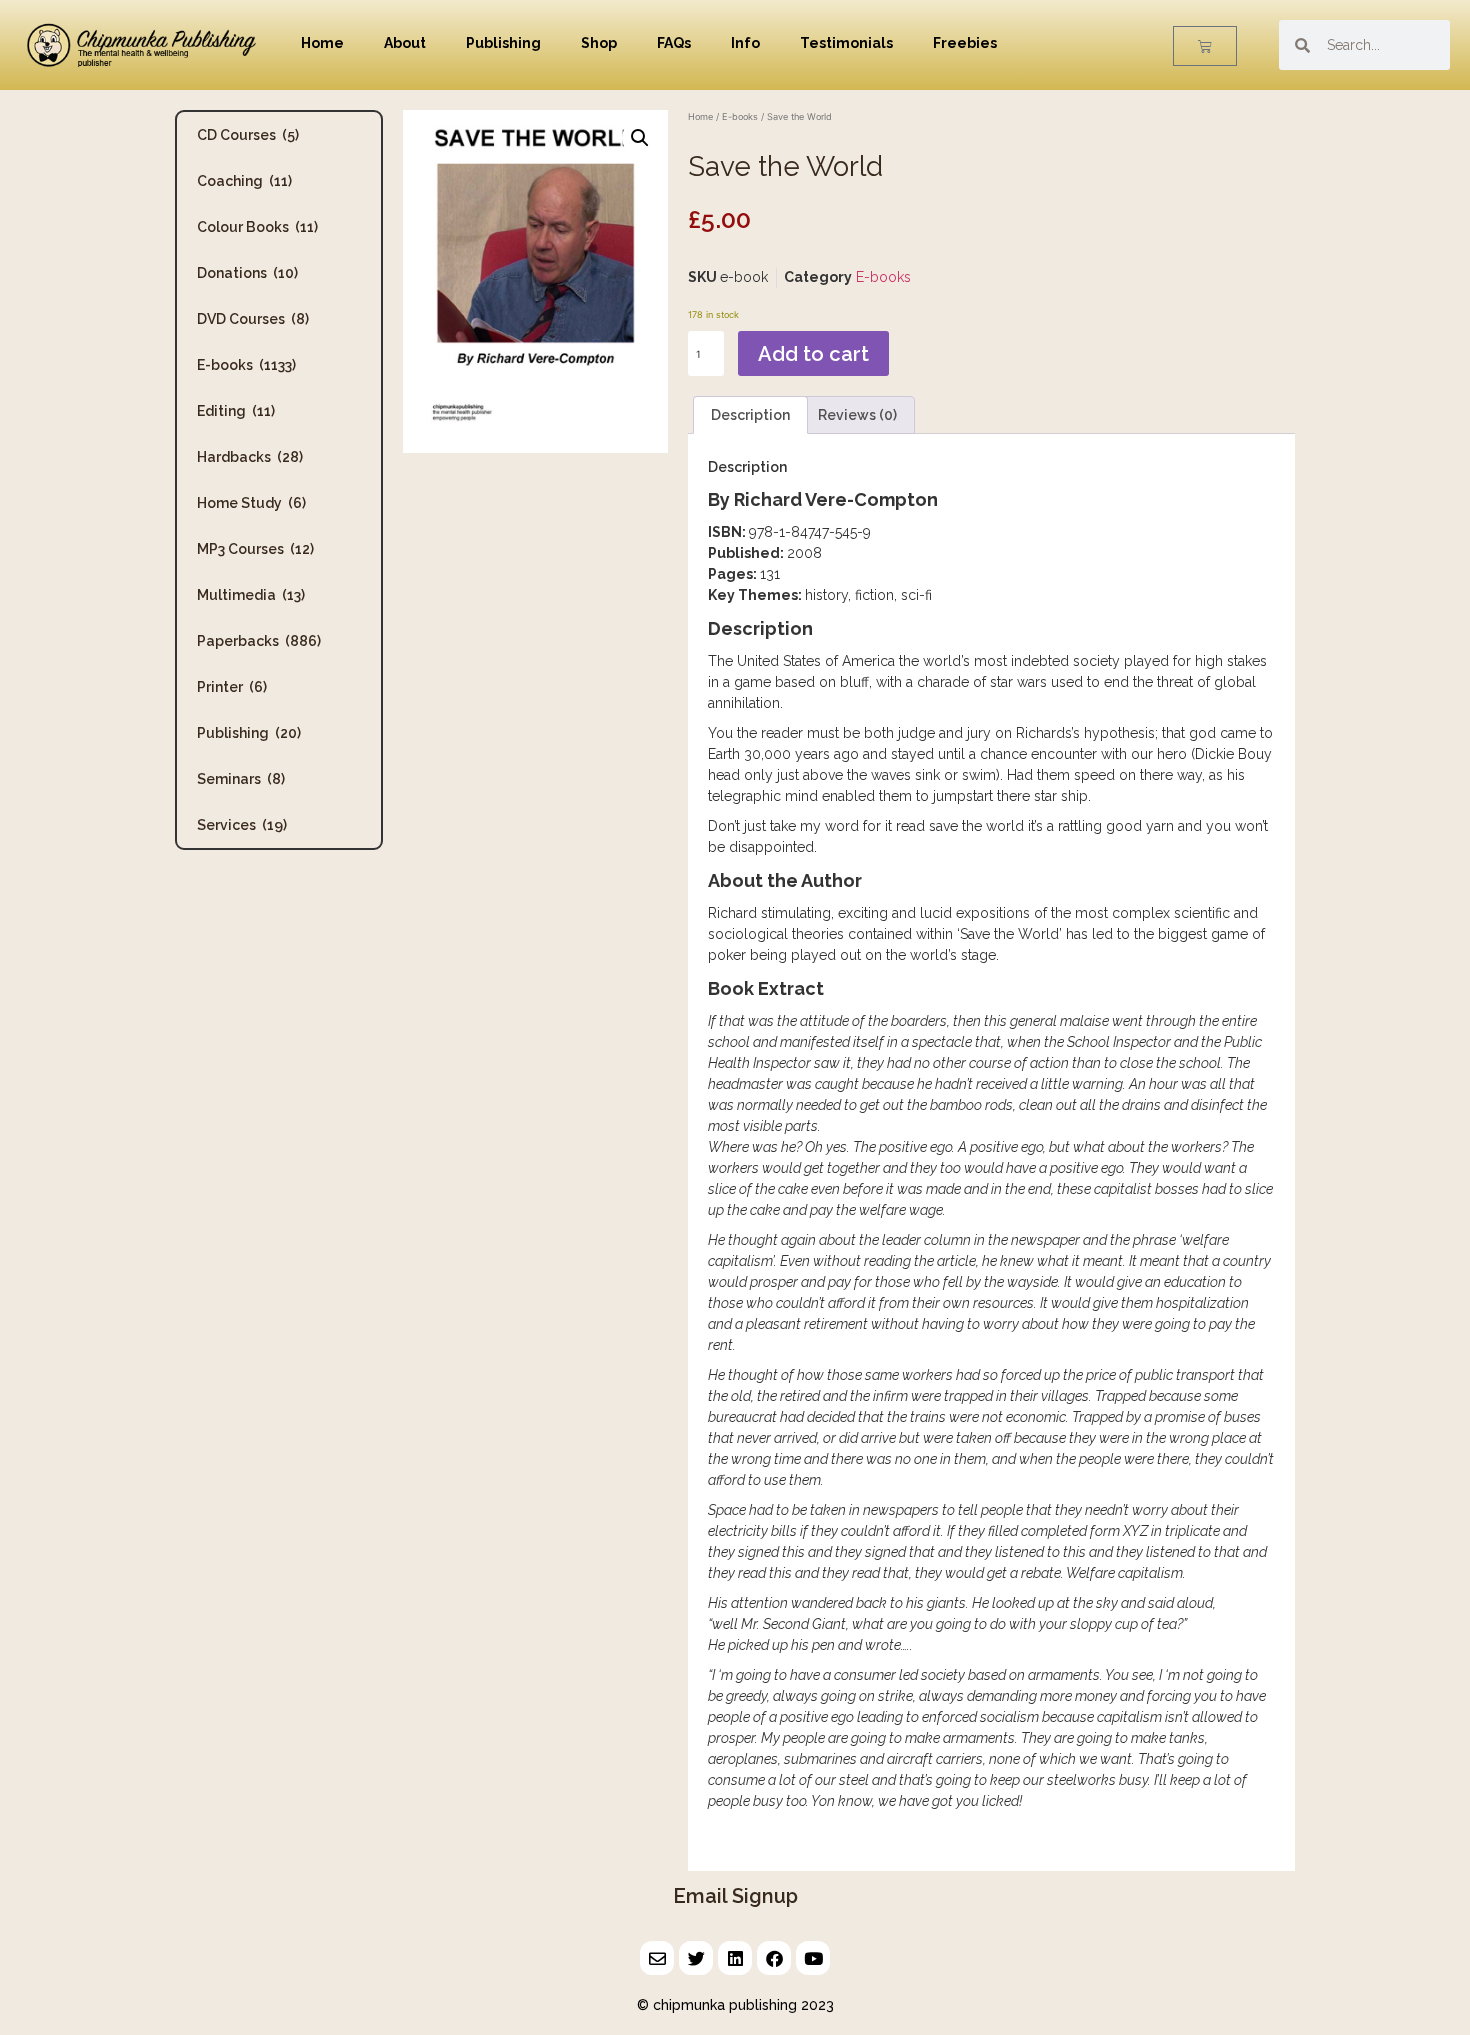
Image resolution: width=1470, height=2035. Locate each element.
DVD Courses (253, 319)
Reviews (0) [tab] (857, 415)
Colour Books (257, 227)
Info (745, 43)
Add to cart (813, 354)
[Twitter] (696, 1958)
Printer (232, 687)
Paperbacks (259, 641)
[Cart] (1205, 46)
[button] (640, 138)
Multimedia (251, 595)
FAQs (674, 43)
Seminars (241, 779)
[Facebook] (774, 1958)
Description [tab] (750, 415)
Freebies (965, 43)
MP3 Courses (255, 549)
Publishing (503, 43)
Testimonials (846, 43)
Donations (247, 273)
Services (242, 825)
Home (322, 43)
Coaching (244, 181)
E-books (246, 365)
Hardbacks (250, 457)
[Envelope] (657, 1958)
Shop (599, 43)
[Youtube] (813, 1958)
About (405, 43)
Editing (236, 411)
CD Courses (248, 135)
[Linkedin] (735, 1958)
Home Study (251, 503)
